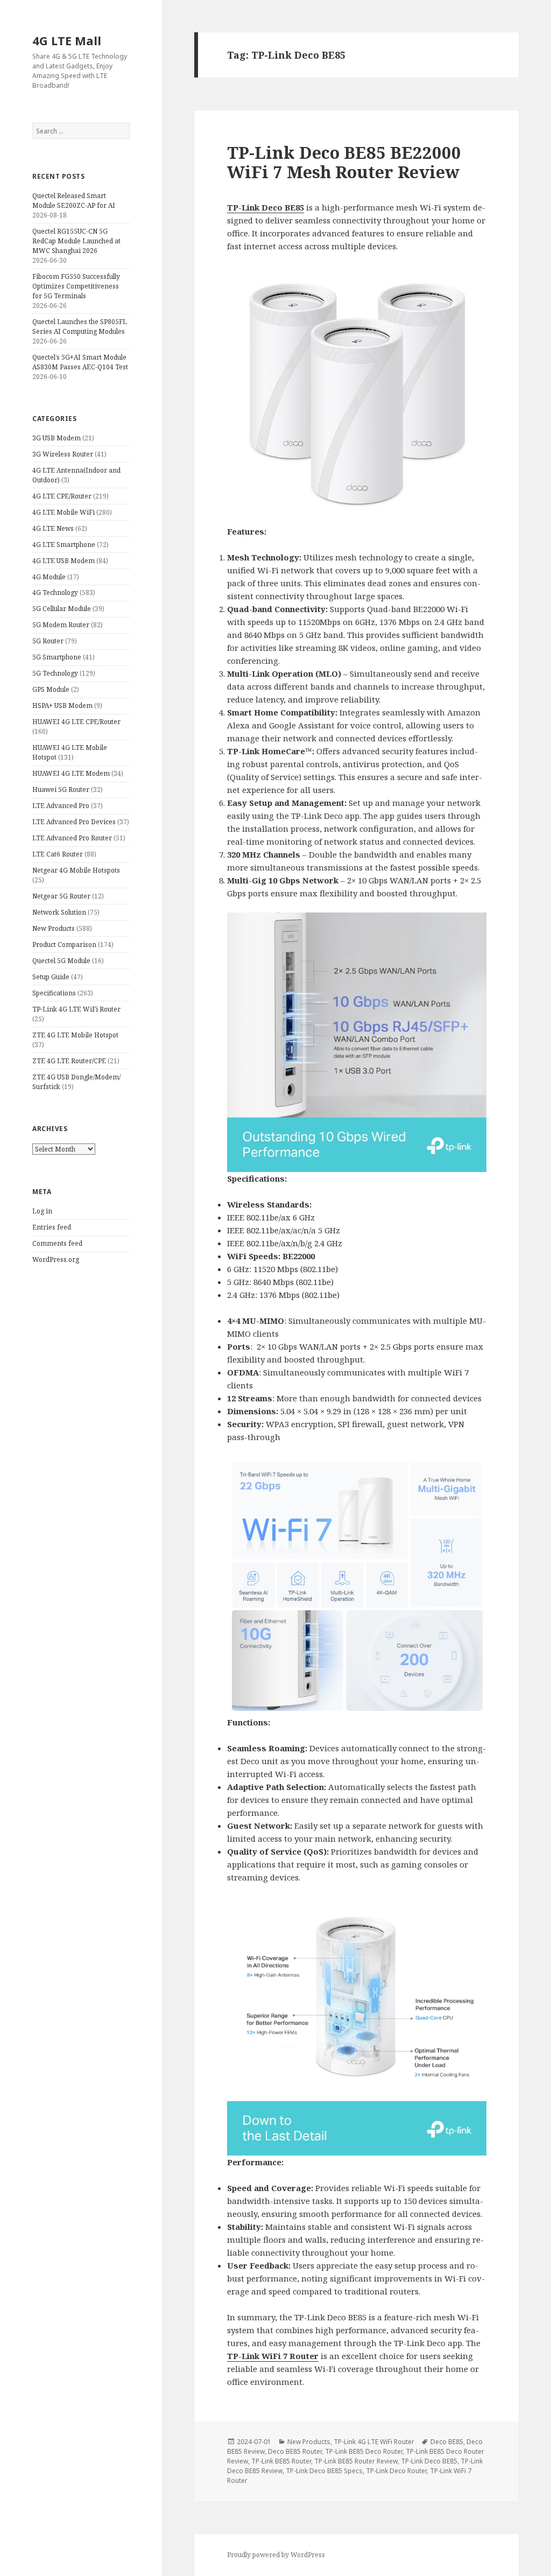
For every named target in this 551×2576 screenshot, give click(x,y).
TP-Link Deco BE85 (266, 207)
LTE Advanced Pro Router (72, 838)
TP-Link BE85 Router (281, 2461)
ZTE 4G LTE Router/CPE (69, 1061)
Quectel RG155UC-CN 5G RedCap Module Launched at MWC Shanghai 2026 (76, 241)
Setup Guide (51, 977)
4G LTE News (53, 528)
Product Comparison (64, 945)
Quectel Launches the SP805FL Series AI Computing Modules (80, 327)
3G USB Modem (56, 438)
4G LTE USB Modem (63, 561)
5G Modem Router (61, 625)
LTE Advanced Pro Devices (74, 822)
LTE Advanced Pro (61, 806)
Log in (42, 1211)
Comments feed (57, 1243)
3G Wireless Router (63, 454)
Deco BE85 (447, 2442)
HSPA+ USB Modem (62, 706)
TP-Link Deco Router (396, 2471)
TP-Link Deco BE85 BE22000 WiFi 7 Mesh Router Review (344, 162)
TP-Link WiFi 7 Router (273, 2356)
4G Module (49, 577)
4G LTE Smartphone (64, 545)
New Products (54, 928)
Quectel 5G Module (61, 961)
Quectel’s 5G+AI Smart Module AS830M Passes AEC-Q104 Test (80, 362)
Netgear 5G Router (61, 896)
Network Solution (59, 912)
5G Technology (55, 673)
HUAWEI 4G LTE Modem (71, 773)
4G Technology (55, 592)
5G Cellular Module (62, 609)
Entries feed (52, 1227)
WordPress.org (56, 1259)
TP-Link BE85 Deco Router (364, 2451)
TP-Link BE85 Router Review (356, 2461)
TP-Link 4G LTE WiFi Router (76, 1009)
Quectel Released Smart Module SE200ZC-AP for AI (74, 201)
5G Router (48, 641)
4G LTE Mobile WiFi (63, 512)
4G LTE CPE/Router (62, 496)
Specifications (54, 993)
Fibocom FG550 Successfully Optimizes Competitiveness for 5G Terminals (76, 286)
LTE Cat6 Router (58, 854)
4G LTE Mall (67, 40)
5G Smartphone (57, 657)
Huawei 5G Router (61, 789)
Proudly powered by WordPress (276, 2555)
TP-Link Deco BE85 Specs (324, 2471)
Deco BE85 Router (295, 2451)
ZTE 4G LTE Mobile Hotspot (75, 1035)
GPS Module (51, 689)
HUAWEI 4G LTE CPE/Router (76, 722)
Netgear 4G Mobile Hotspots (76, 870)
